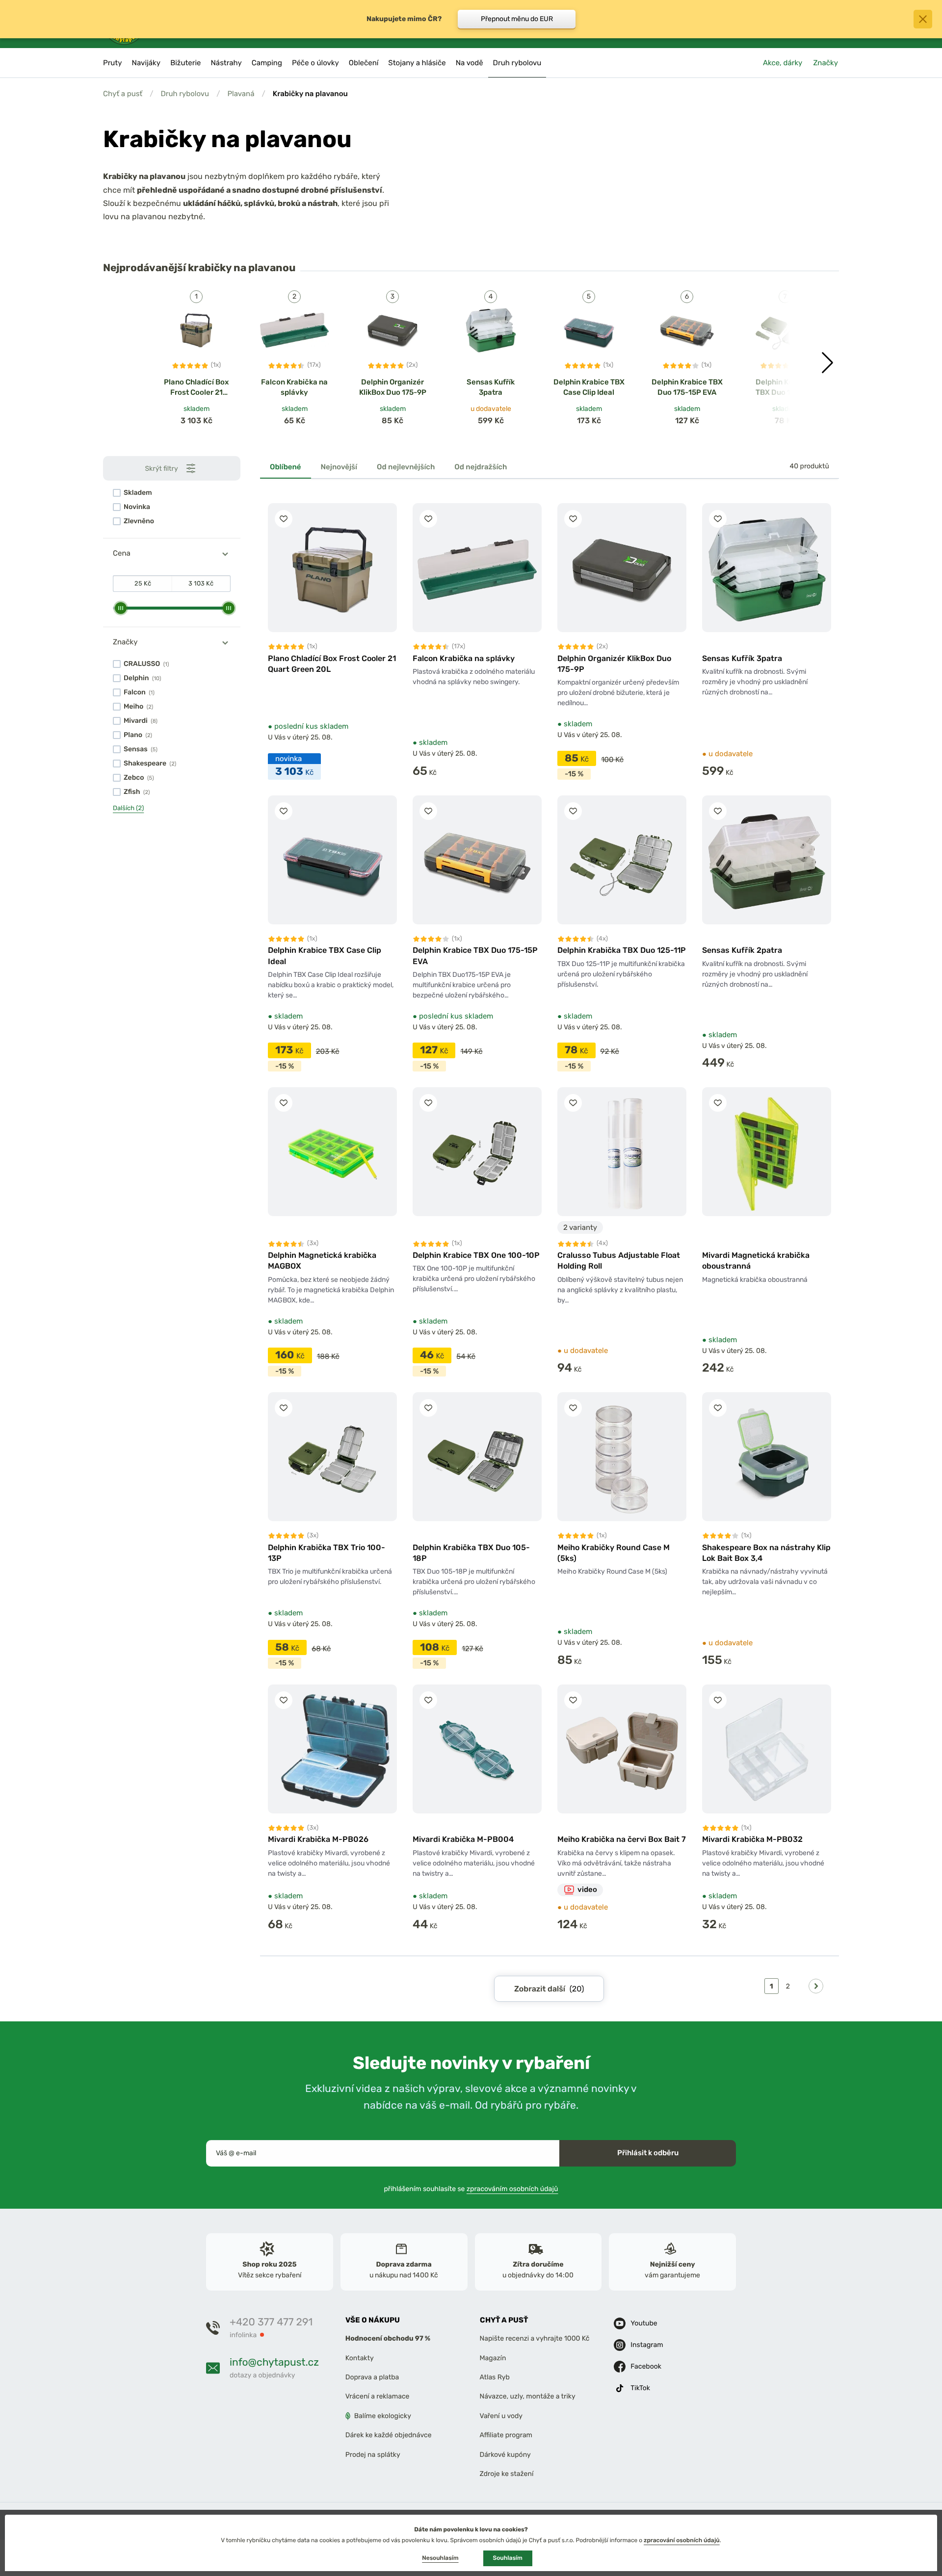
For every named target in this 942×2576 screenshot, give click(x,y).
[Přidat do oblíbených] (284, 519)
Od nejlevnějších (406, 467)
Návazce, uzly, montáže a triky (528, 2396)
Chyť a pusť (123, 94)
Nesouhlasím (440, 2558)
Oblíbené (286, 467)
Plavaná (241, 94)
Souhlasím (508, 2558)
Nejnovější (339, 467)
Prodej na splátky (373, 2454)
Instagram (647, 2345)
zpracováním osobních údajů (512, 2188)
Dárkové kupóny (505, 2454)
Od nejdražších (481, 467)
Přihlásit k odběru (648, 2153)
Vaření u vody (501, 2415)
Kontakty (360, 2358)
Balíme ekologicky (383, 2415)
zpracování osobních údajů (682, 2540)
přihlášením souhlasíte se (471, 2188)
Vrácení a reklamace (378, 2396)
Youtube (644, 2323)
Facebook (646, 2366)
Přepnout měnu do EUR (517, 19)
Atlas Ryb (495, 2377)
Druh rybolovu (185, 94)
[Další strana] (816, 1986)
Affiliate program (506, 2435)
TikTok (640, 2388)
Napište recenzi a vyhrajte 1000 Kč (535, 2338)
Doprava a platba (372, 2377)
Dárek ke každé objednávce (389, 2435)
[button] (827, 363)
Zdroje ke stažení (507, 2473)
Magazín (493, 2358)
